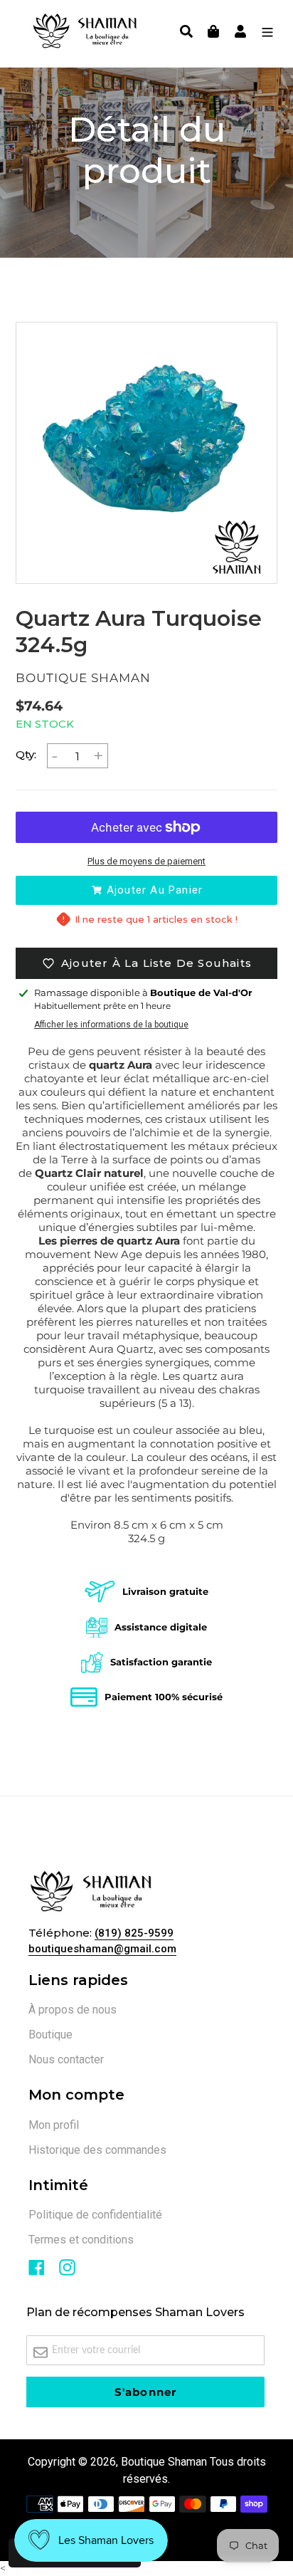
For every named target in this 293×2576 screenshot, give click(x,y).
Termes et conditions (81, 2240)
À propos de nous (73, 2010)
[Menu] (264, 33)
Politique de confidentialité (95, 2215)
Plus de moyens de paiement (146, 861)
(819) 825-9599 (134, 1933)
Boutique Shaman (164, 2462)
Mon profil (54, 2125)
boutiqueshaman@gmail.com (102, 1949)
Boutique (50, 2035)
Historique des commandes (97, 2150)
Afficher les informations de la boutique (111, 1025)
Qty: (26, 754)
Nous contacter (66, 2059)
